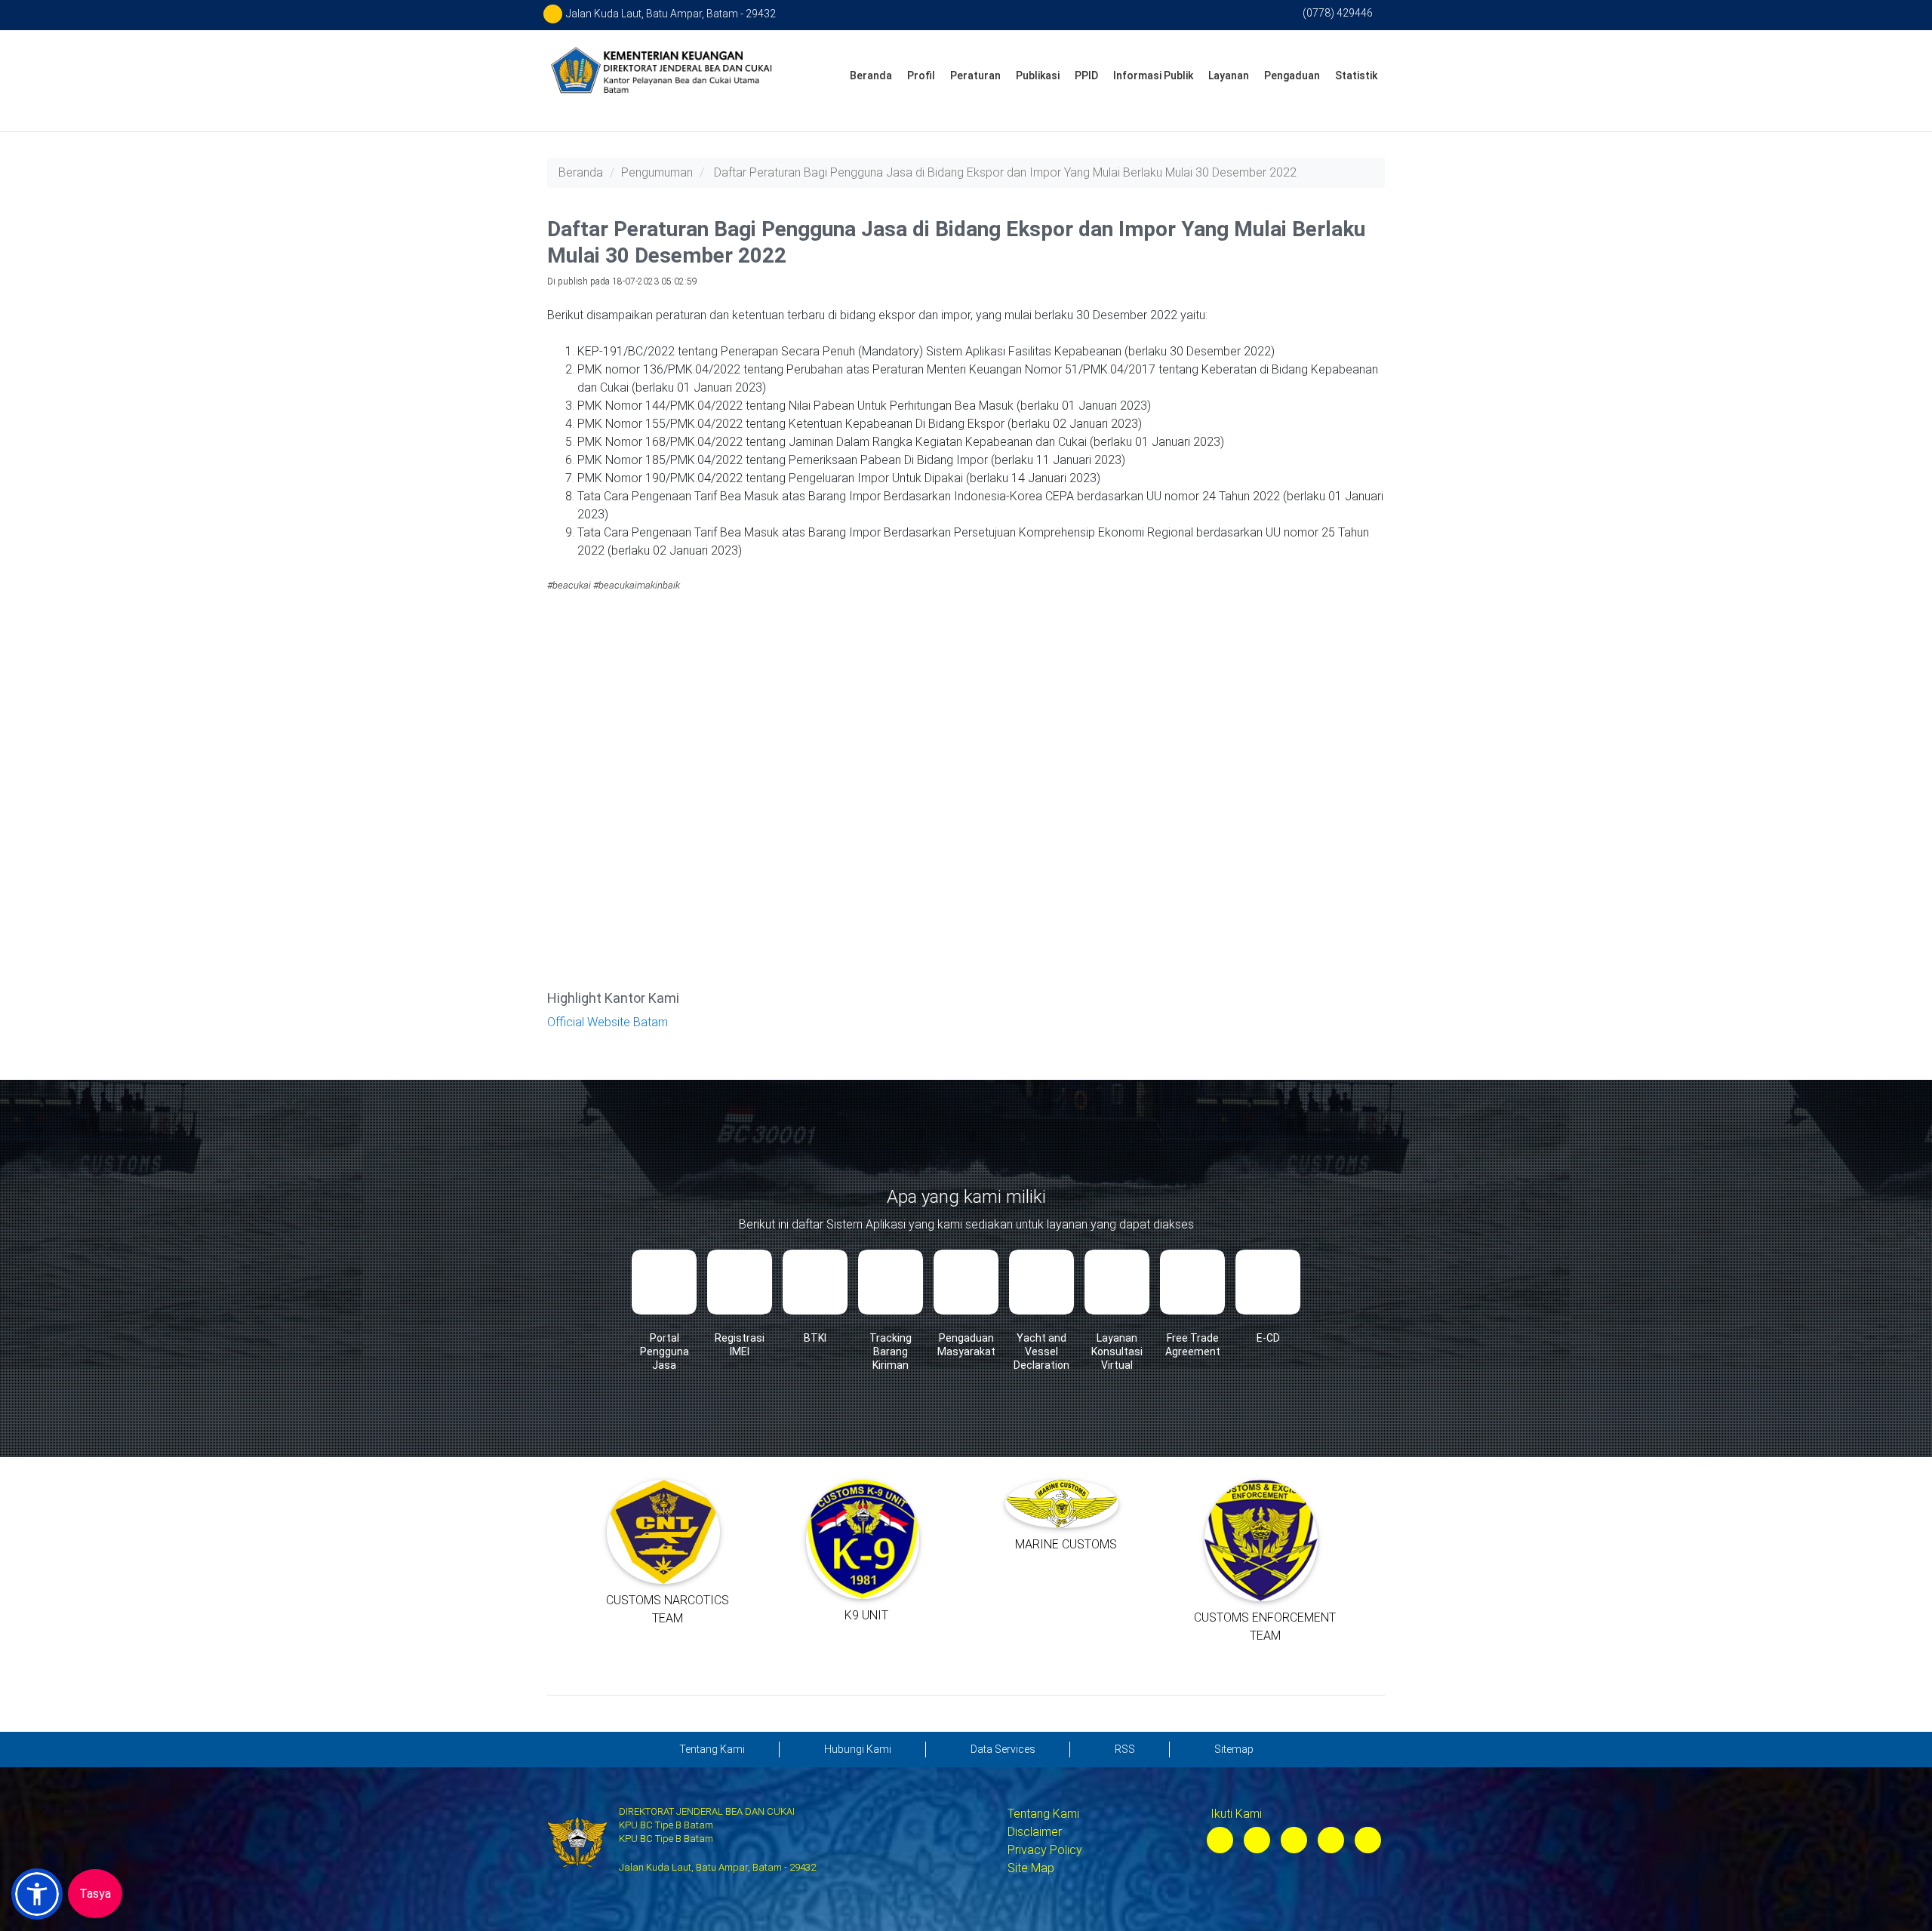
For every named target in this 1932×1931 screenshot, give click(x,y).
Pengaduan (1292, 75)
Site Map (1031, 1868)
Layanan (1229, 75)
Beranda (871, 75)
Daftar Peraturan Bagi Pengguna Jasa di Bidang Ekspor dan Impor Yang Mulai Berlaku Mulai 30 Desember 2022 (1005, 172)
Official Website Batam (608, 1022)
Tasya (95, 1894)
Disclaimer (1035, 1832)
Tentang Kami (1043, 1814)
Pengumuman (657, 172)
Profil (921, 75)
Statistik (1356, 75)
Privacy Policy (1045, 1850)
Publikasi (1038, 75)
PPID (1086, 75)
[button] (37, 1894)
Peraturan (975, 75)
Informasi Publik (1153, 75)
